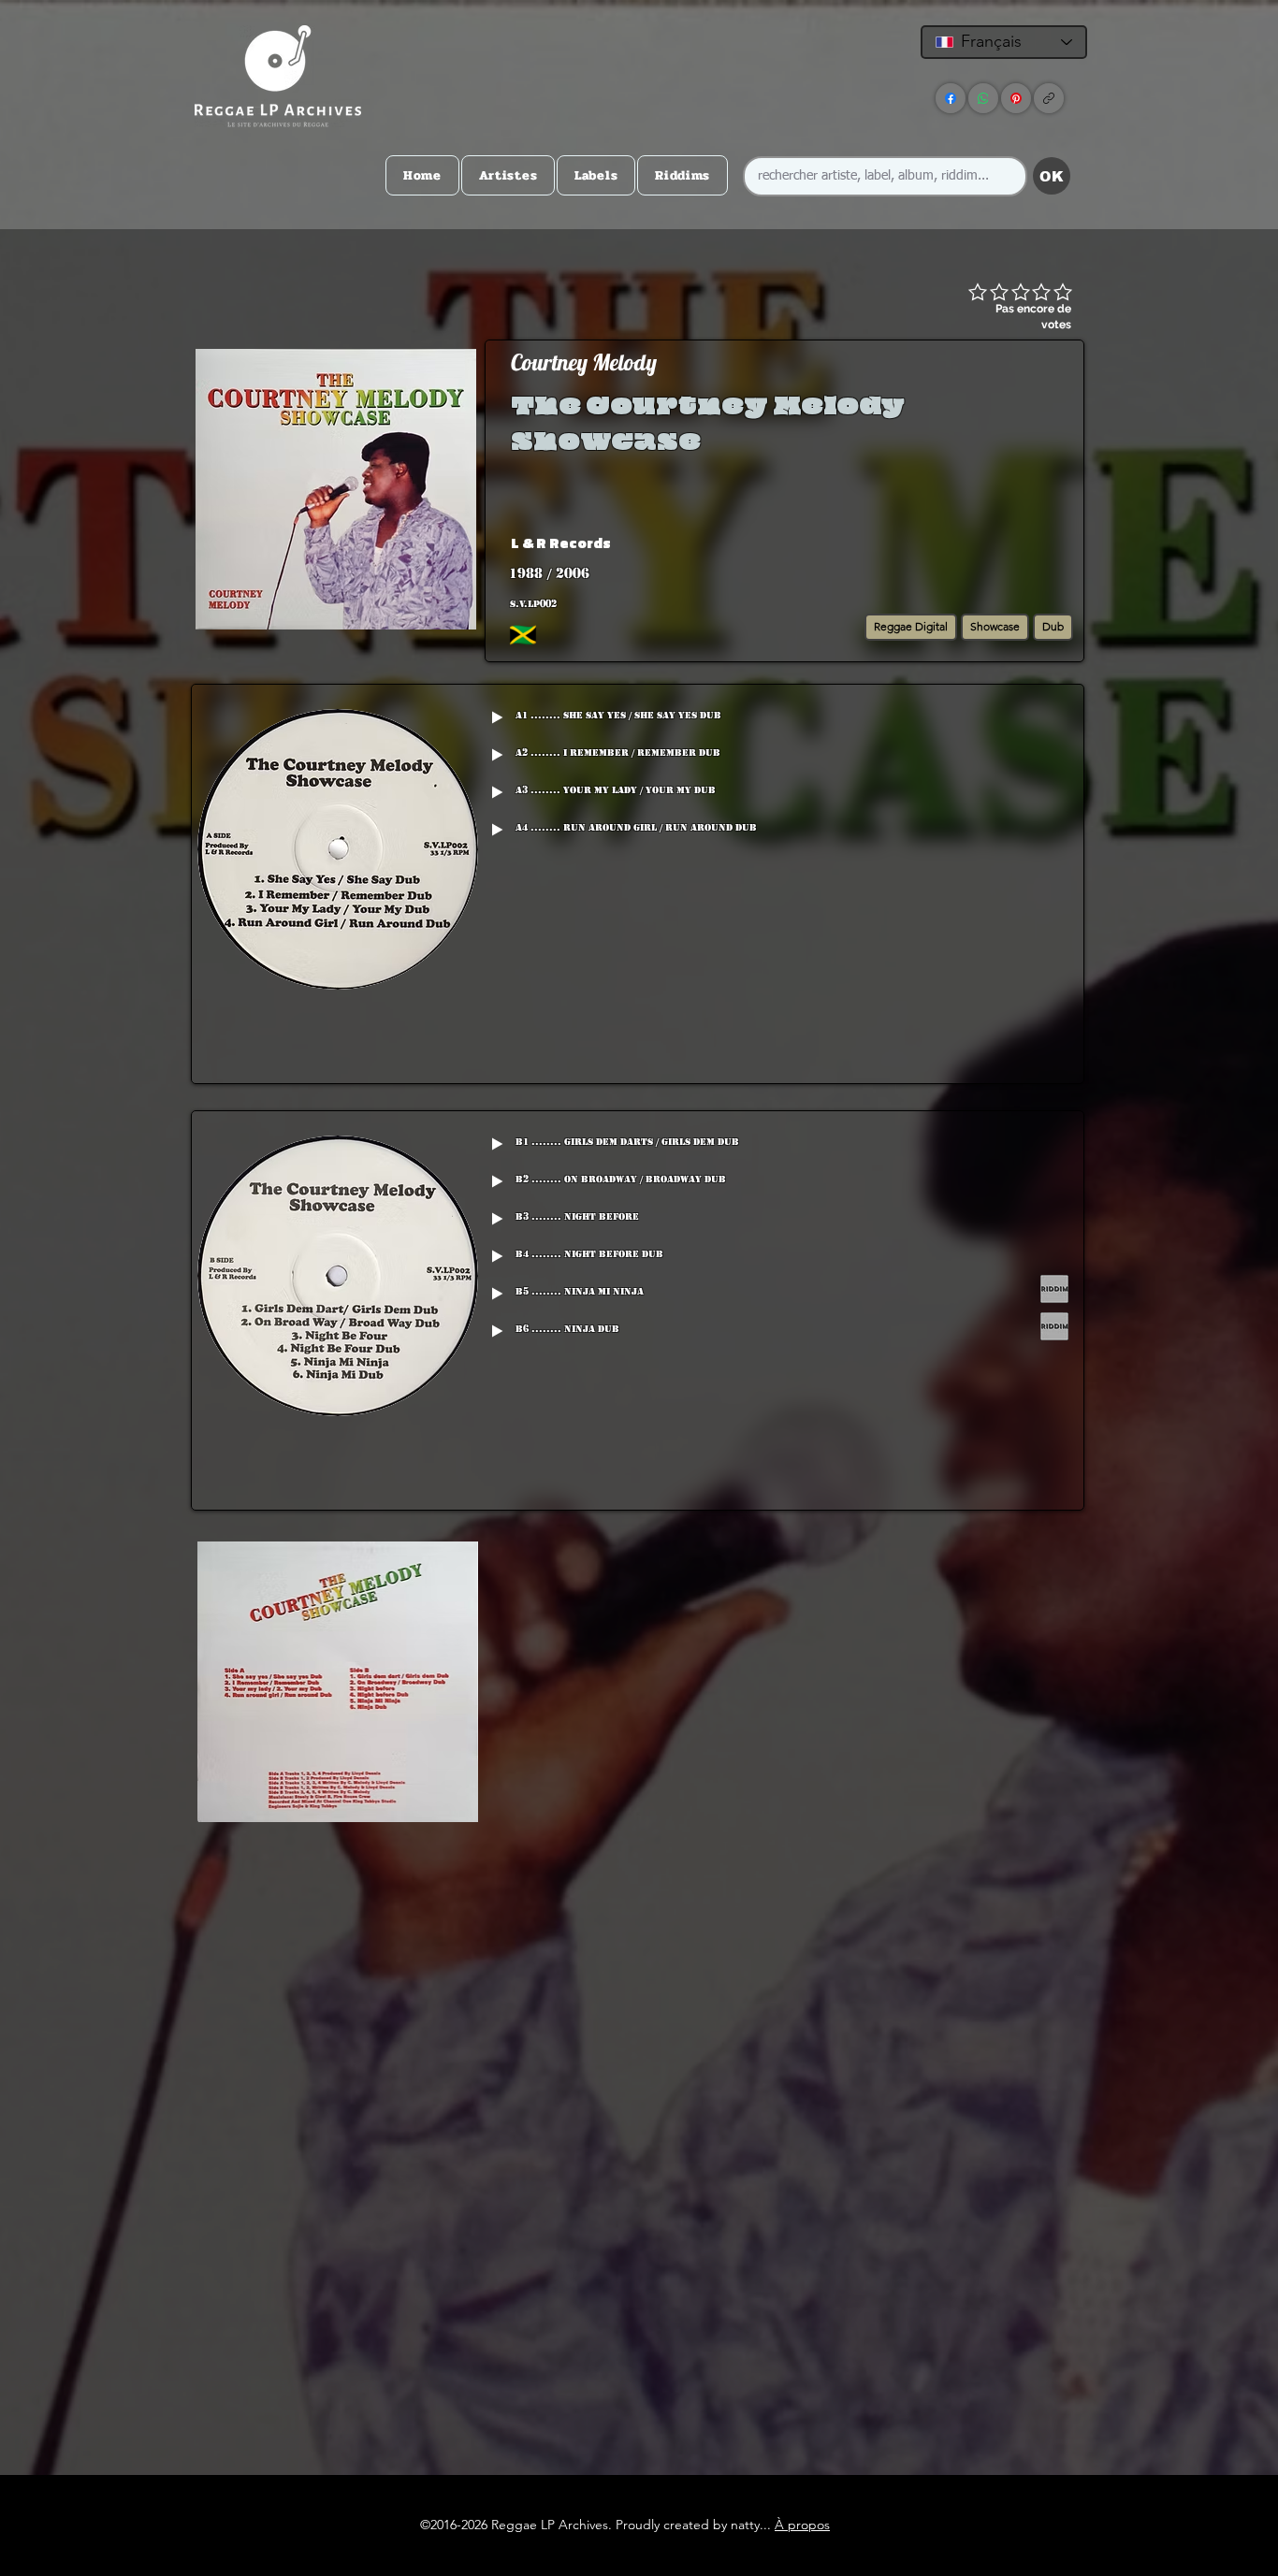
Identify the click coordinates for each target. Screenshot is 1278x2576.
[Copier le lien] (1049, 98)
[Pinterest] (1016, 98)
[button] (933, 543)
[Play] (497, 717)
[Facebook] (951, 98)
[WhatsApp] (983, 98)
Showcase (995, 626)
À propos (802, 2525)
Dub (1053, 626)
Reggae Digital (911, 626)
